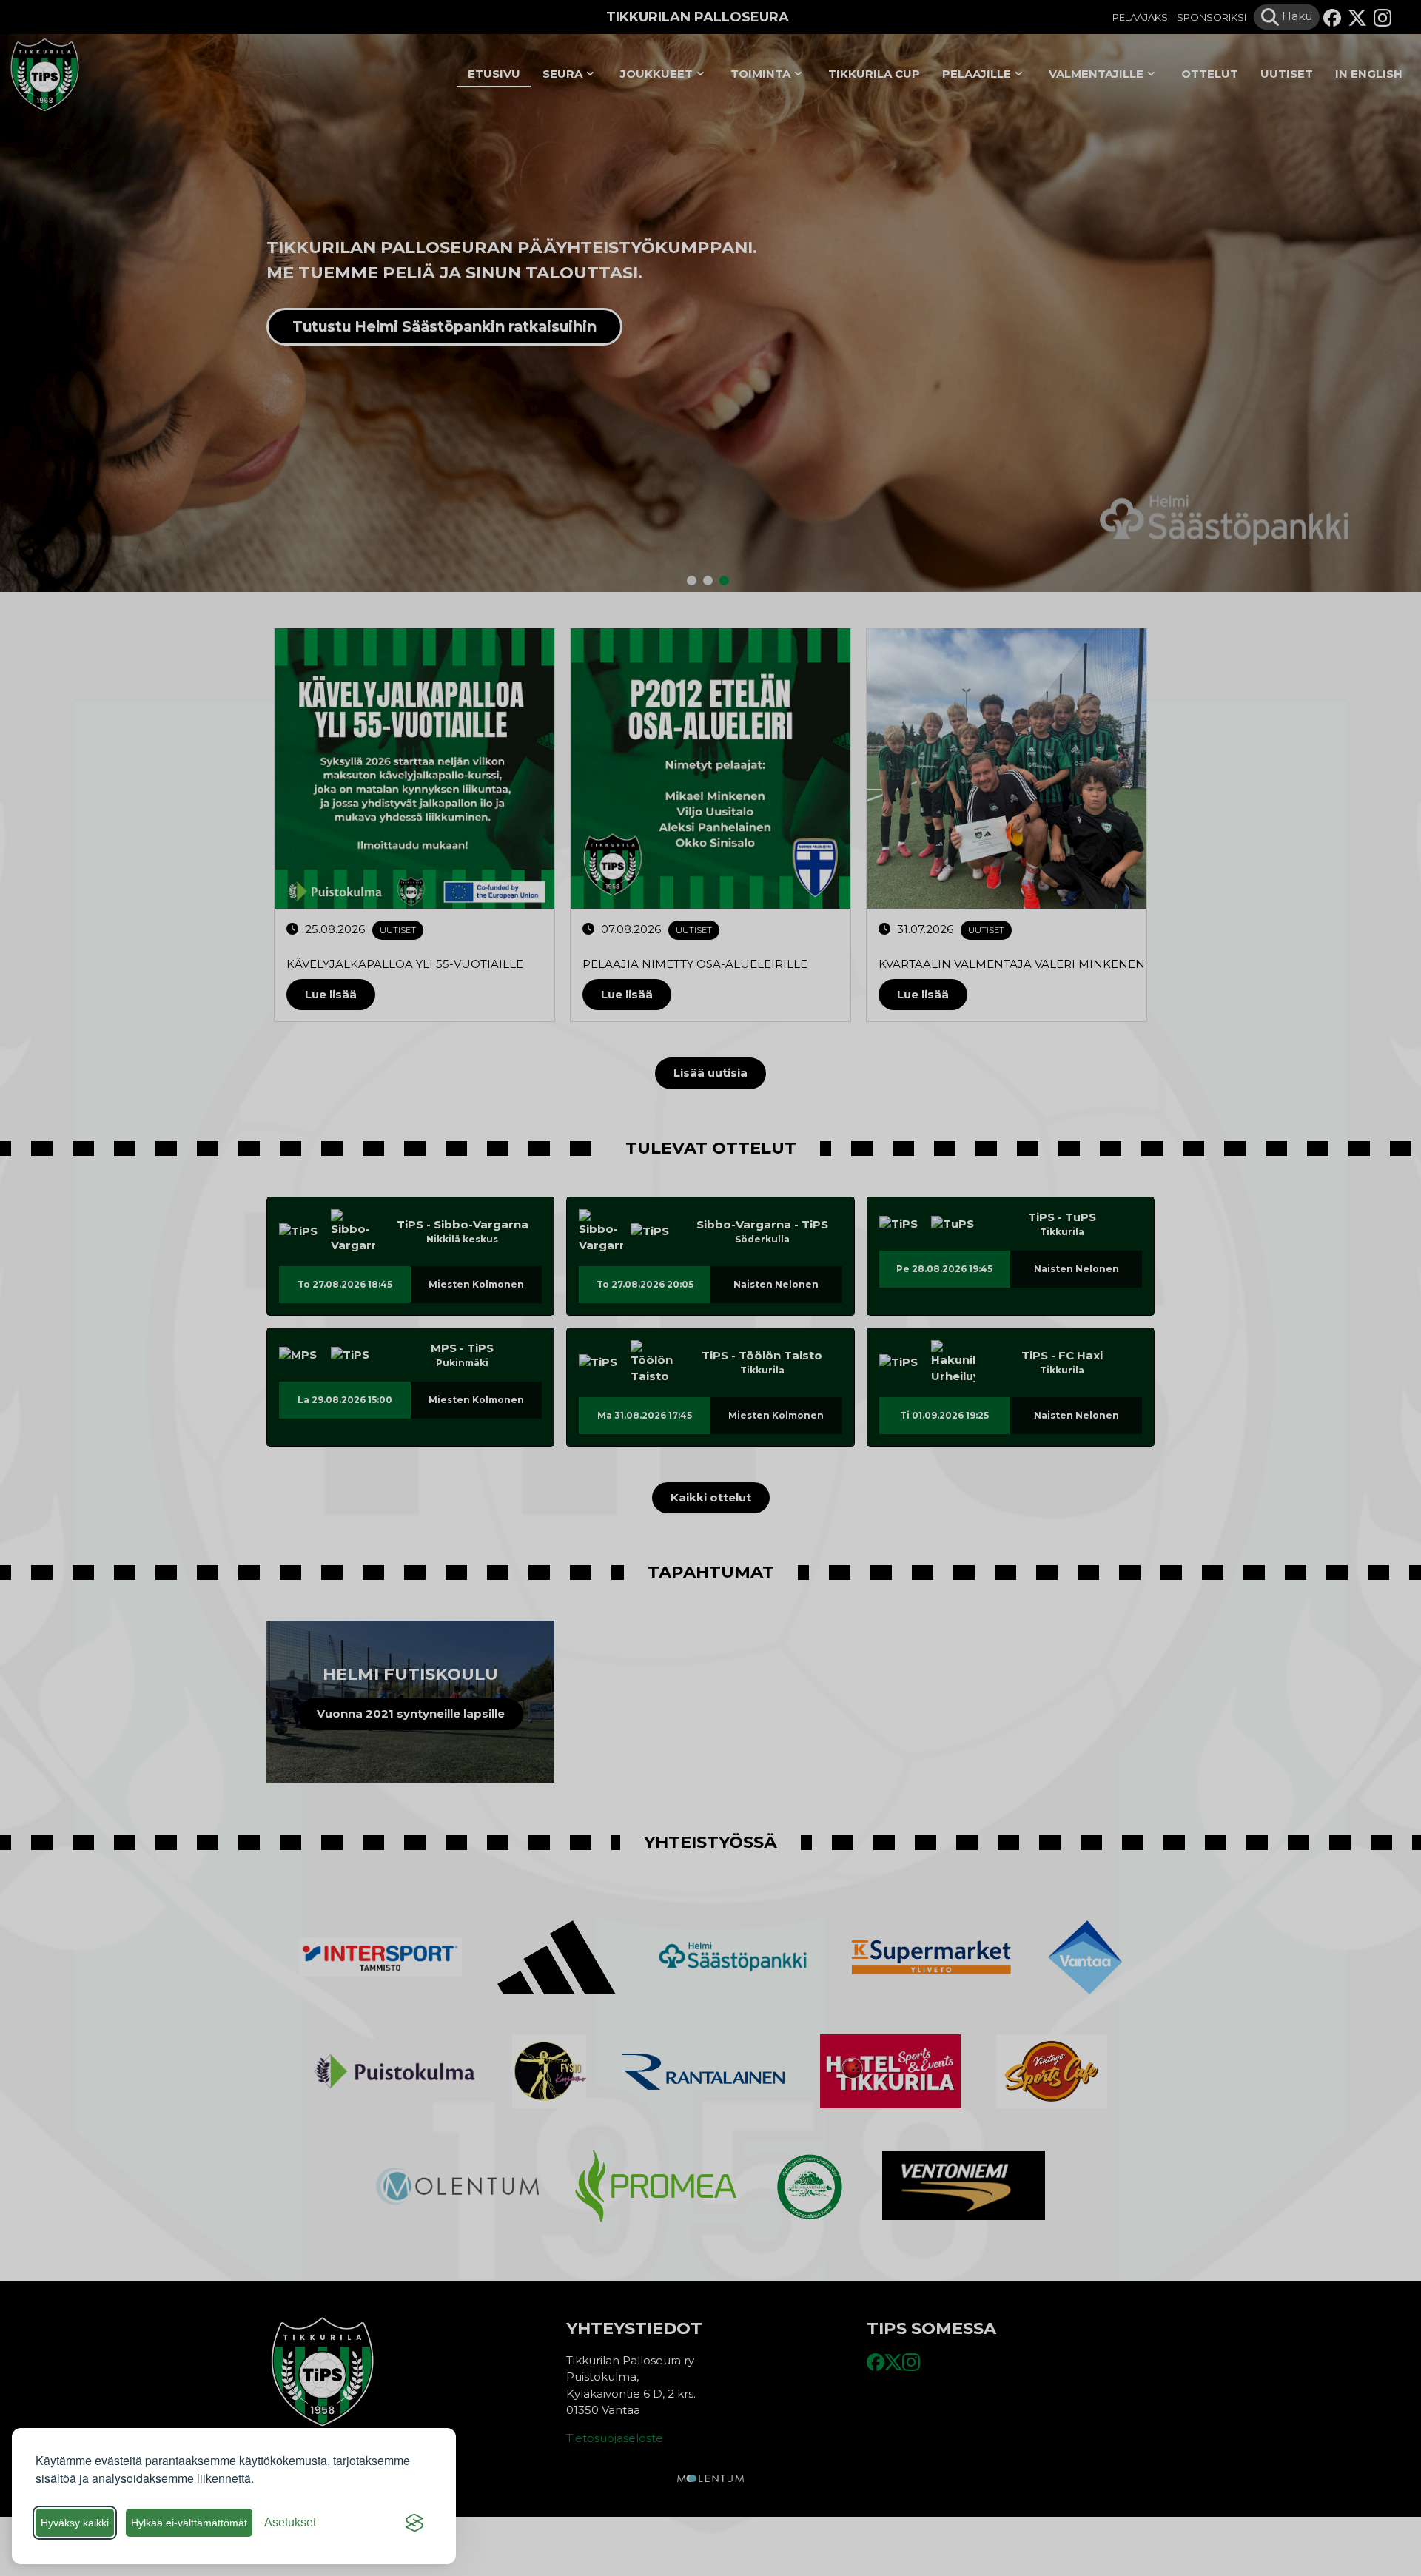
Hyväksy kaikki (75, 2523)
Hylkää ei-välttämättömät (189, 2523)
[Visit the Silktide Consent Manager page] (414, 2523)
